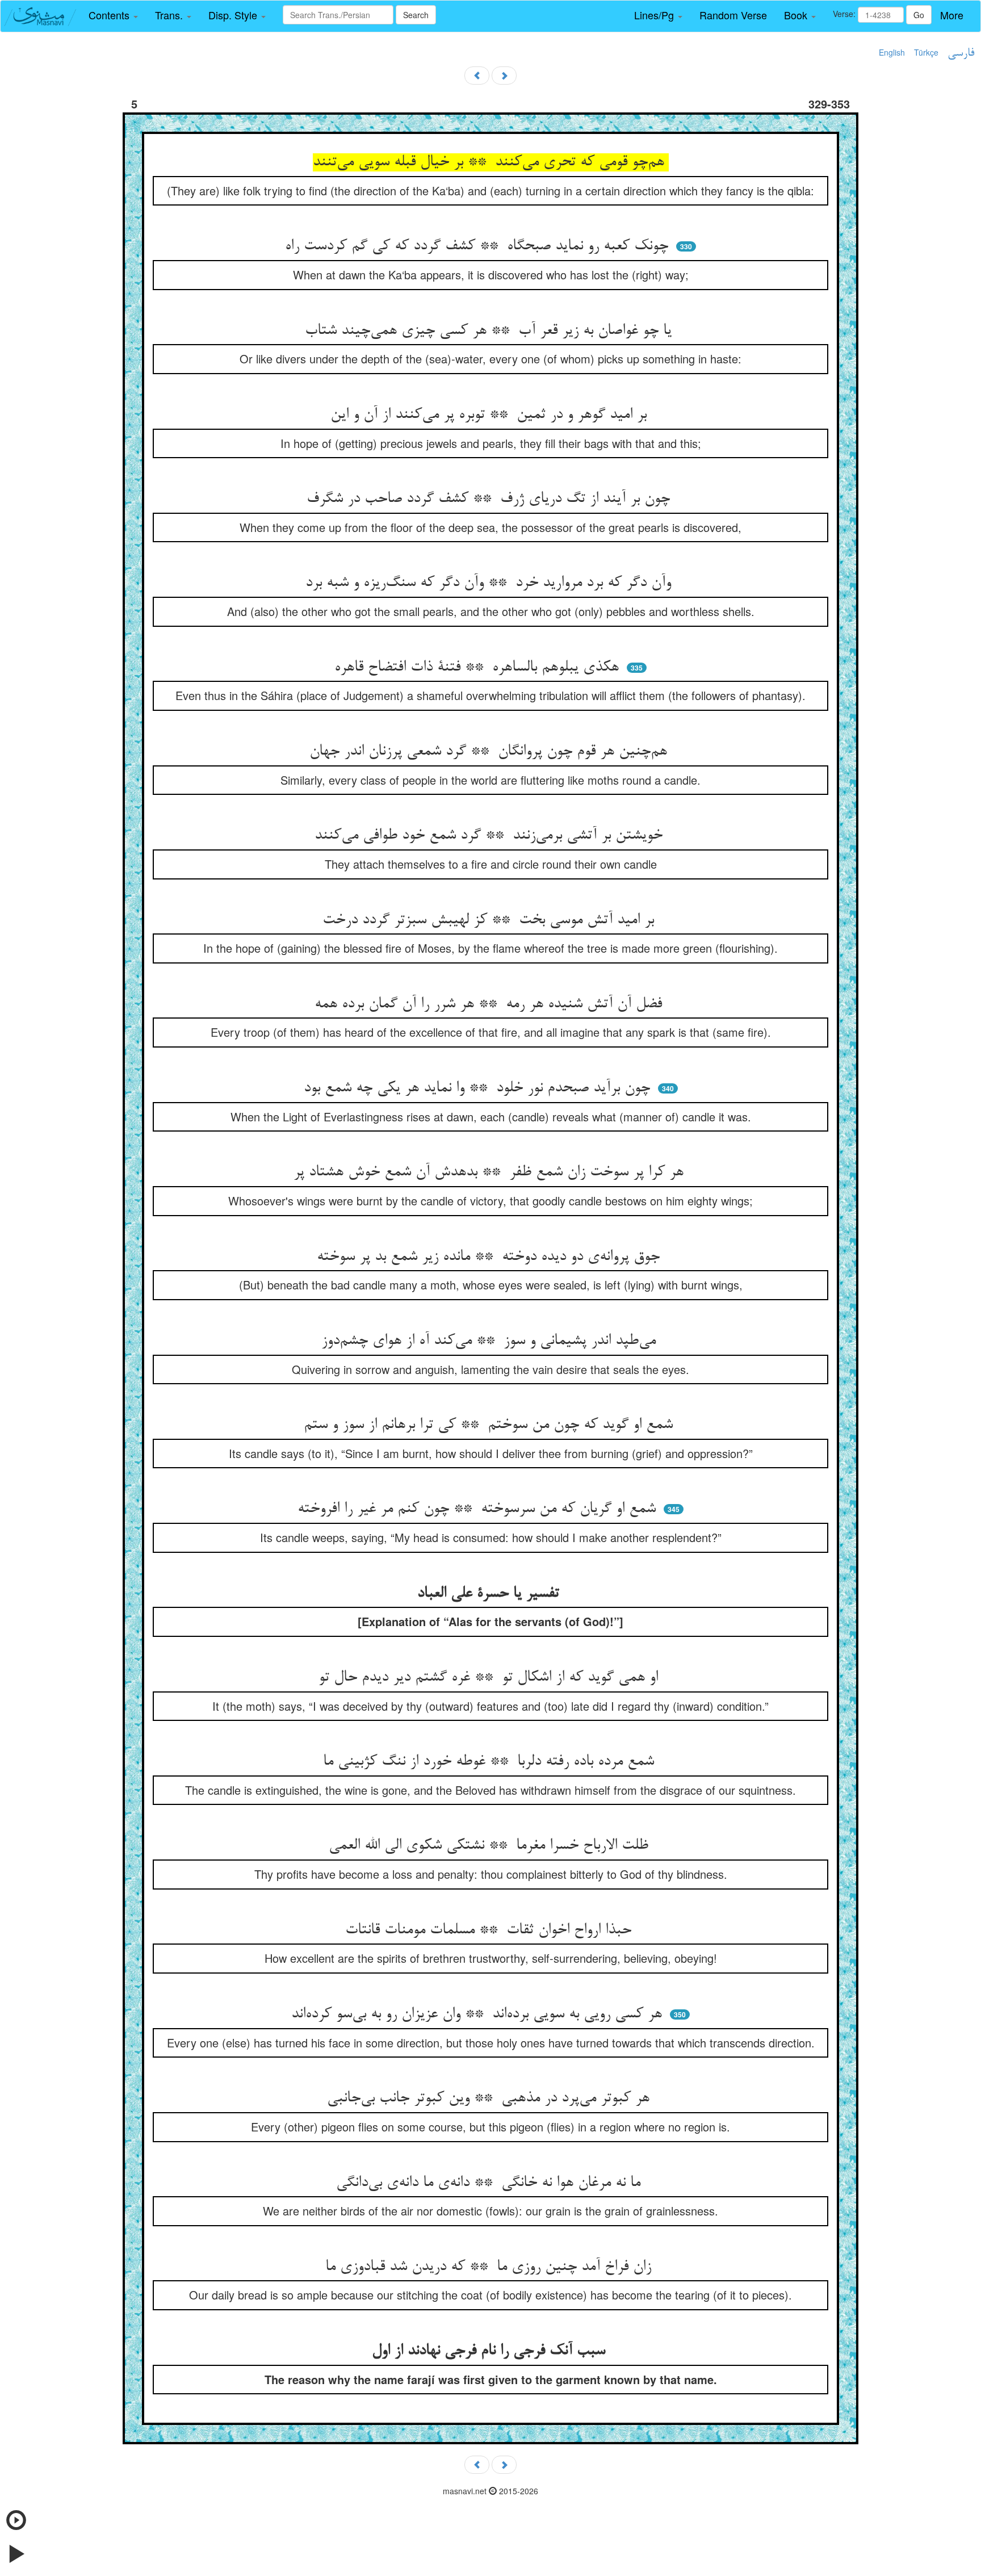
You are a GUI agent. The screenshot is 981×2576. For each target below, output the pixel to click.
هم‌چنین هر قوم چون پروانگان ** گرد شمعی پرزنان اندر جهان (491, 752)
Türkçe (926, 52)
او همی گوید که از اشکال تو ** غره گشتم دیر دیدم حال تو (491, 1678)
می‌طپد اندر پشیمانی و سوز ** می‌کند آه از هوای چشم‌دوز (491, 1341)
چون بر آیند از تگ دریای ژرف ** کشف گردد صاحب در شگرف (491, 499)
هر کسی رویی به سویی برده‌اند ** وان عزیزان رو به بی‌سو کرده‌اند (479, 2014)
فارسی (961, 53)
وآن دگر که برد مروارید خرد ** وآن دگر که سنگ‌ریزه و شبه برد (491, 583)
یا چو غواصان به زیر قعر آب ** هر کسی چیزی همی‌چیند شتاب (491, 331)
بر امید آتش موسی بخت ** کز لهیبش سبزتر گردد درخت (491, 920)
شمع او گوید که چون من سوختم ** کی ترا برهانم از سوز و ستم (491, 1425)
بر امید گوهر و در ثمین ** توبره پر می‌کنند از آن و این (491, 415)
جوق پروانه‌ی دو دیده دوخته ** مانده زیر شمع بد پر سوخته (491, 1257)
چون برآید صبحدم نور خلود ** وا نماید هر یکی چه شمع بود (479, 1088)
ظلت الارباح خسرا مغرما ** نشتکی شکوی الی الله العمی (491, 1846)
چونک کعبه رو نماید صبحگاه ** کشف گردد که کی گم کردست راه (479, 246)
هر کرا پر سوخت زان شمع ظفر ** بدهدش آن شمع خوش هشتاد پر (491, 1172)
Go (919, 15)
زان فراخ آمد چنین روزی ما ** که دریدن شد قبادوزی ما (491, 2267)
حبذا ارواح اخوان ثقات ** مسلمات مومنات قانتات (491, 1930)
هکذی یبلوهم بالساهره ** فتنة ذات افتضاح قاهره (479, 668)
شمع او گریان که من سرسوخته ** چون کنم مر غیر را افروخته (479, 1509)
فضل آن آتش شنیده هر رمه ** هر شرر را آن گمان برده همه (491, 1004)
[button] (113, 15)
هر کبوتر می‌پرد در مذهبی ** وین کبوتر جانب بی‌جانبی (491, 2099)
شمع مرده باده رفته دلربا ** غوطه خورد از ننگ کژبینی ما (491, 1762)
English (892, 52)
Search (416, 15)
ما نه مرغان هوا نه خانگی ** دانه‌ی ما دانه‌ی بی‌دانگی (491, 2183)
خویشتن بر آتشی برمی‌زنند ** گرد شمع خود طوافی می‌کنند (491, 836)
